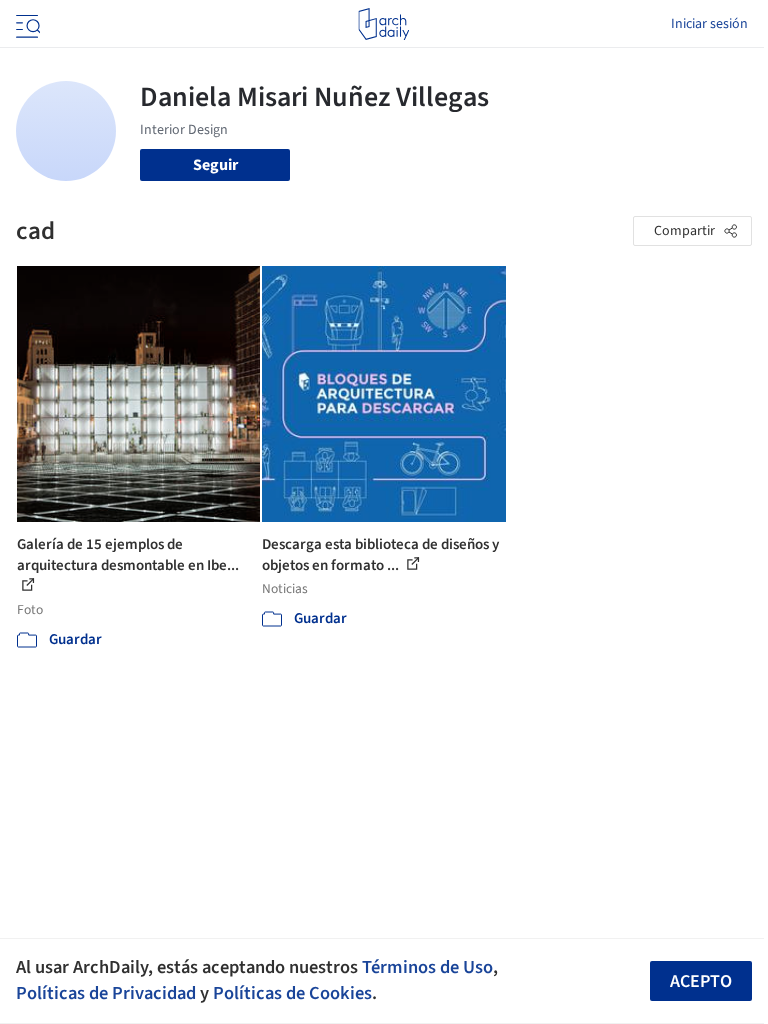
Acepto (701, 981)
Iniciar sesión (709, 24)
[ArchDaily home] (383, 24)
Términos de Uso (427, 967)
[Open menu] (26, 24)
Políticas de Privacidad (106, 993)
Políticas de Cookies (292, 993)
